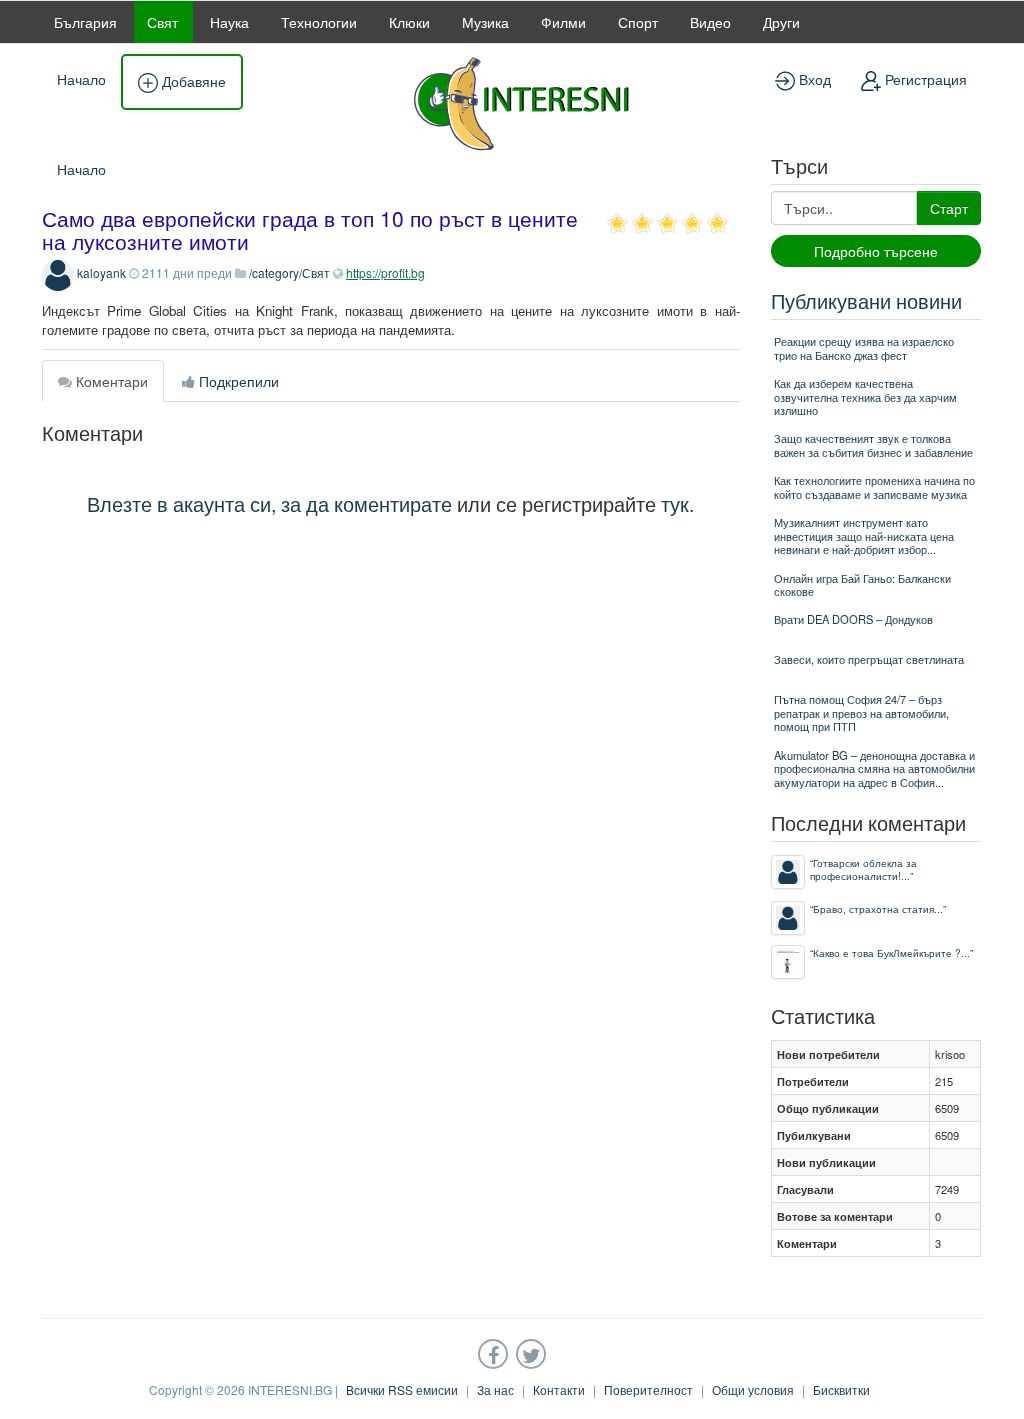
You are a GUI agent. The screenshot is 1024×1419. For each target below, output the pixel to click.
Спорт (638, 22)
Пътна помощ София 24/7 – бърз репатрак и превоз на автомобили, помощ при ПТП (861, 712)
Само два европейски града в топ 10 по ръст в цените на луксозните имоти (310, 229)
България (85, 22)
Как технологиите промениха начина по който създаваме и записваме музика (874, 486)
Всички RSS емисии (402, 1389)
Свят (162, 22)
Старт (949, 208)
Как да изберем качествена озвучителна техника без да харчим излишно (865, 396)
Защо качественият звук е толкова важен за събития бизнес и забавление (873, 444)
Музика (485, 22)
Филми (563, 22)
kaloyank (101, 272)
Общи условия (753, 1389)
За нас (495, 1389)
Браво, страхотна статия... (878, 908)
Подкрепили (237, 381)
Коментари (110, 381)
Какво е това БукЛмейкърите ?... (891, 952)
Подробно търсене (876, 251)
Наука (229, 22)
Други (781, 22)
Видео (710, 22)
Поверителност (648, 1389)
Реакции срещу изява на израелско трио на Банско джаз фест (864, 347)
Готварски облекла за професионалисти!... (863, 869)
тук (675, 503)
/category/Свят (289, 272)
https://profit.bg (385, 272)
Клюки (409, 22)
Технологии (319, 22)
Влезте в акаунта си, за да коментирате (269, 503)
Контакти (559, 1389)
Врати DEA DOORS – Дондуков (853, 619)
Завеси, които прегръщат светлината (869, 659)
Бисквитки (841, 1389)
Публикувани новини (866, 300)
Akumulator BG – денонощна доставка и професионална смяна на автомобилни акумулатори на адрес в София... (874, 768)
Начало (81, 79)
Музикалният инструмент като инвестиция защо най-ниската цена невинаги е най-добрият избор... (864, 535)
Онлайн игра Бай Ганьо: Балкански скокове (862, 584)
